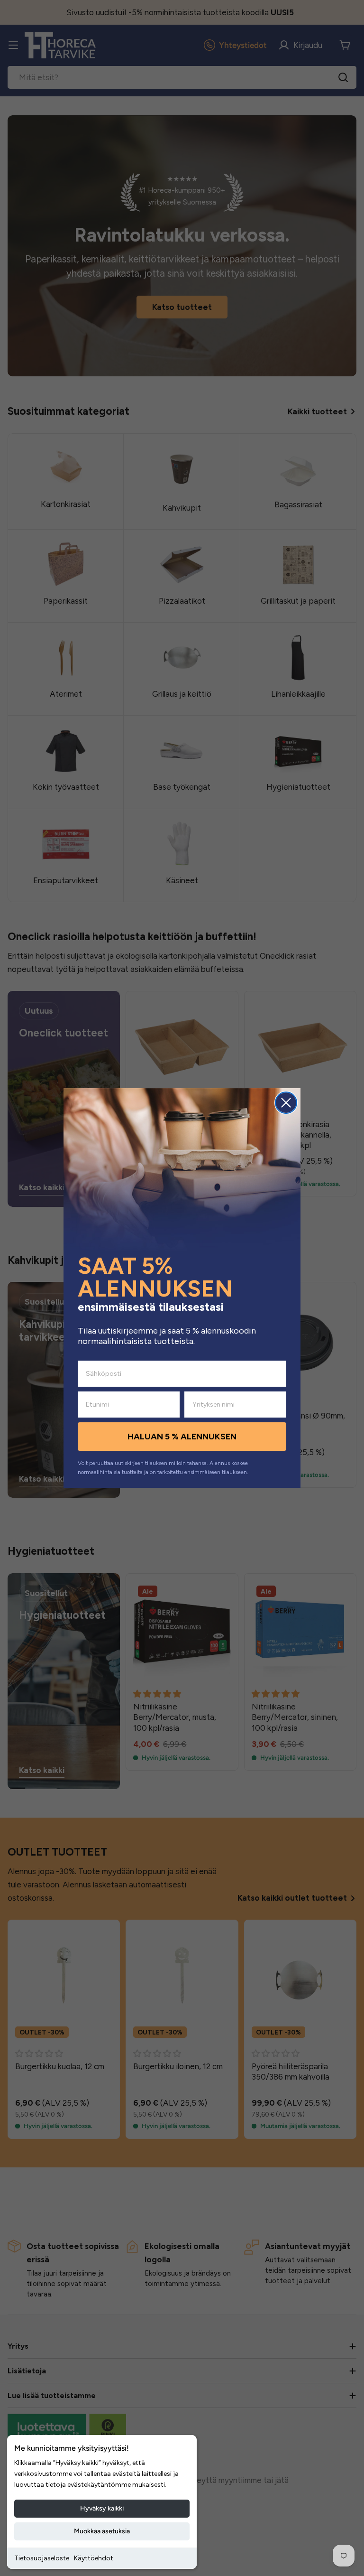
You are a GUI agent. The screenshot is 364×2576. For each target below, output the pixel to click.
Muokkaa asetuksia (102, 2531)
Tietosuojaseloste (42, 2558)
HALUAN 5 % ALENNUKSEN (182, 1437)
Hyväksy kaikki (102, 2508)
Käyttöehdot (94, 2558)
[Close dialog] (286, 1103)
